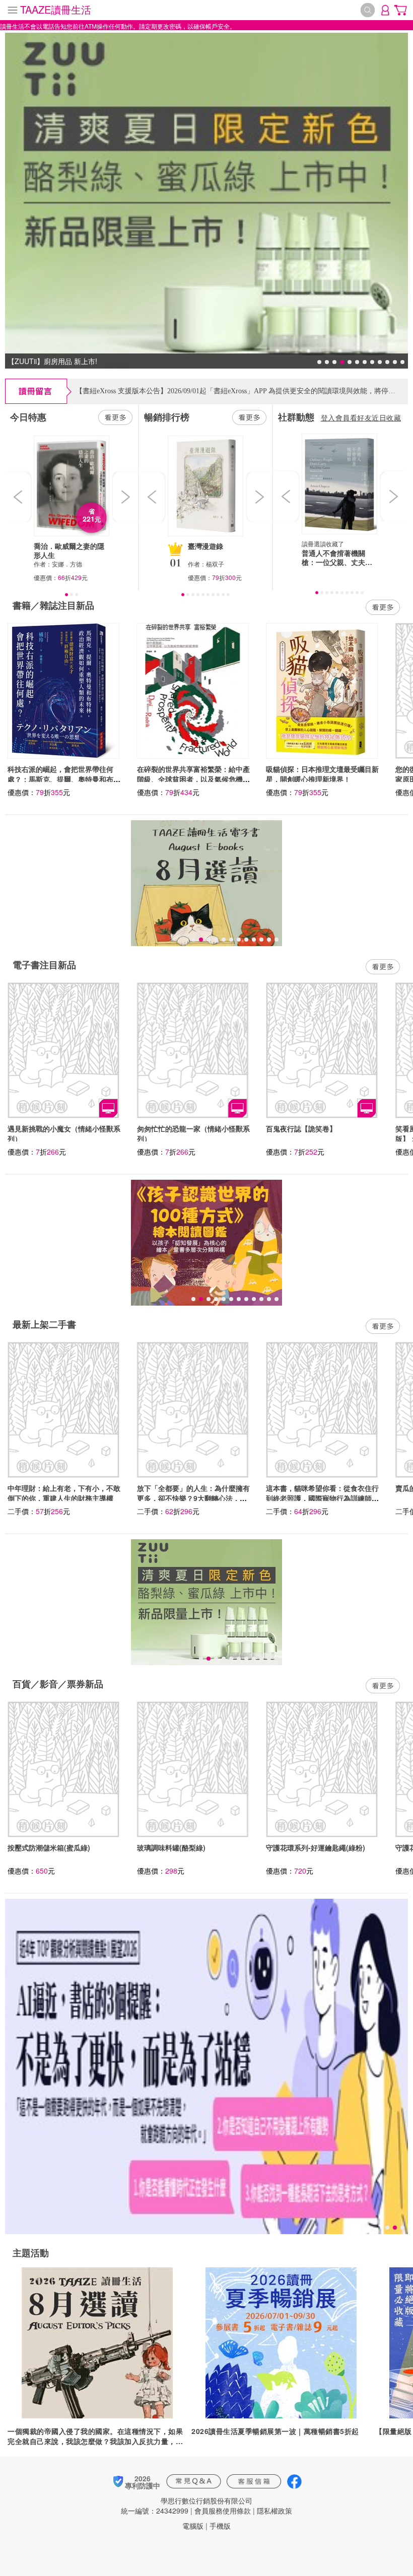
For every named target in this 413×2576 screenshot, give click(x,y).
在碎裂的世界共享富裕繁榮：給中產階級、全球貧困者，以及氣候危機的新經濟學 (193, 779)
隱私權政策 (274, 2511)
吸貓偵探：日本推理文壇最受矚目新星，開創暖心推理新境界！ (322, 774)
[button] (19, 497)
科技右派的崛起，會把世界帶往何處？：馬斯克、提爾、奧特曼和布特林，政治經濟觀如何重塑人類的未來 (64, 779)
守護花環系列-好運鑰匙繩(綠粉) (316, 1847)
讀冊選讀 (314, 544)
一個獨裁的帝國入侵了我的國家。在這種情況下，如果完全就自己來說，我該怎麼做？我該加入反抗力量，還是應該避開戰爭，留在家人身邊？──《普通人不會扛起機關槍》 (97, 2436)
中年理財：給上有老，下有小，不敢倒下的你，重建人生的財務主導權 (64, 1493)
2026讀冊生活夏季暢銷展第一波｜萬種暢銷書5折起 (275, 2431)
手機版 (220, 2526)
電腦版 (193, 2526)
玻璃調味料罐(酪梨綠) (171, 1847)
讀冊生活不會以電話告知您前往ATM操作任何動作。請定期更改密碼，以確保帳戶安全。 (118, 26)
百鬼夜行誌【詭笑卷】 (301, 1128)
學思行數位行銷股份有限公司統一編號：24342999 (187, 2506)
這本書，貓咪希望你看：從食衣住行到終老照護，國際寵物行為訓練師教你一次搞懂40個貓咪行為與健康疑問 (323, 1498)
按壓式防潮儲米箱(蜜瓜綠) (49, 1847)
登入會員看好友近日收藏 (361, 417)
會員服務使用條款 (223, 2511)
